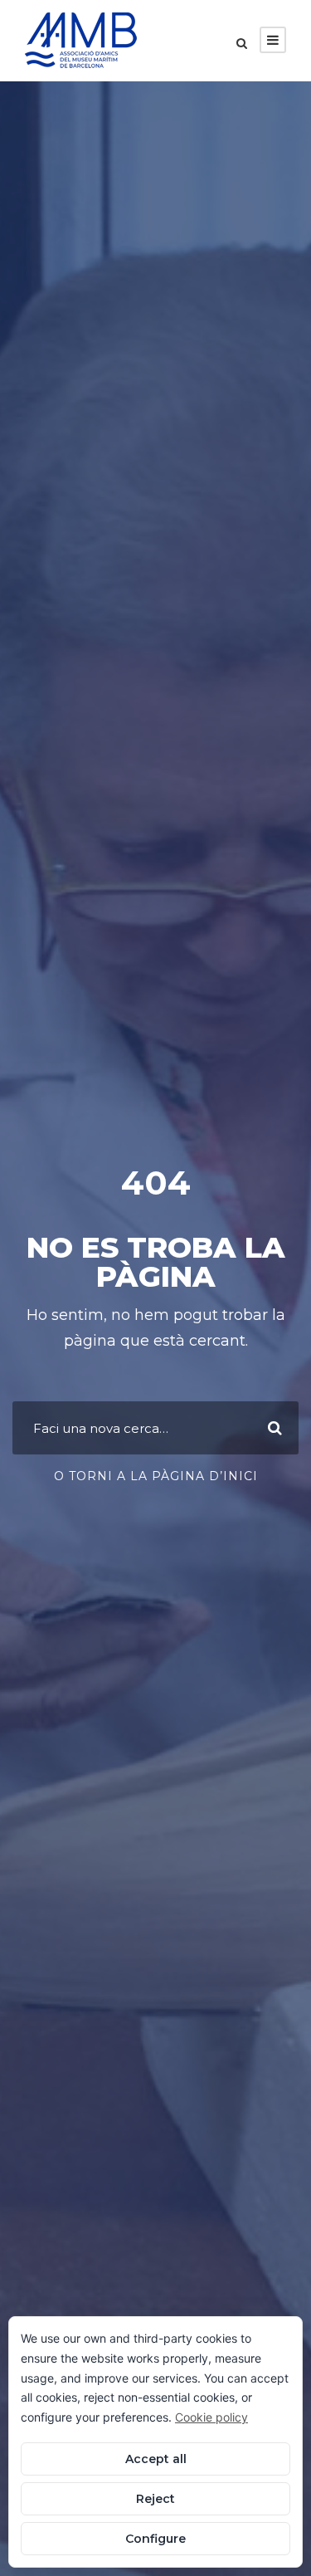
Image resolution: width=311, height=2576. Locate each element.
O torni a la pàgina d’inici (156, 1476)
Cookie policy (211, 2417)
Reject (155, 2499)
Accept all (156, 2459)
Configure (155, 2539)
